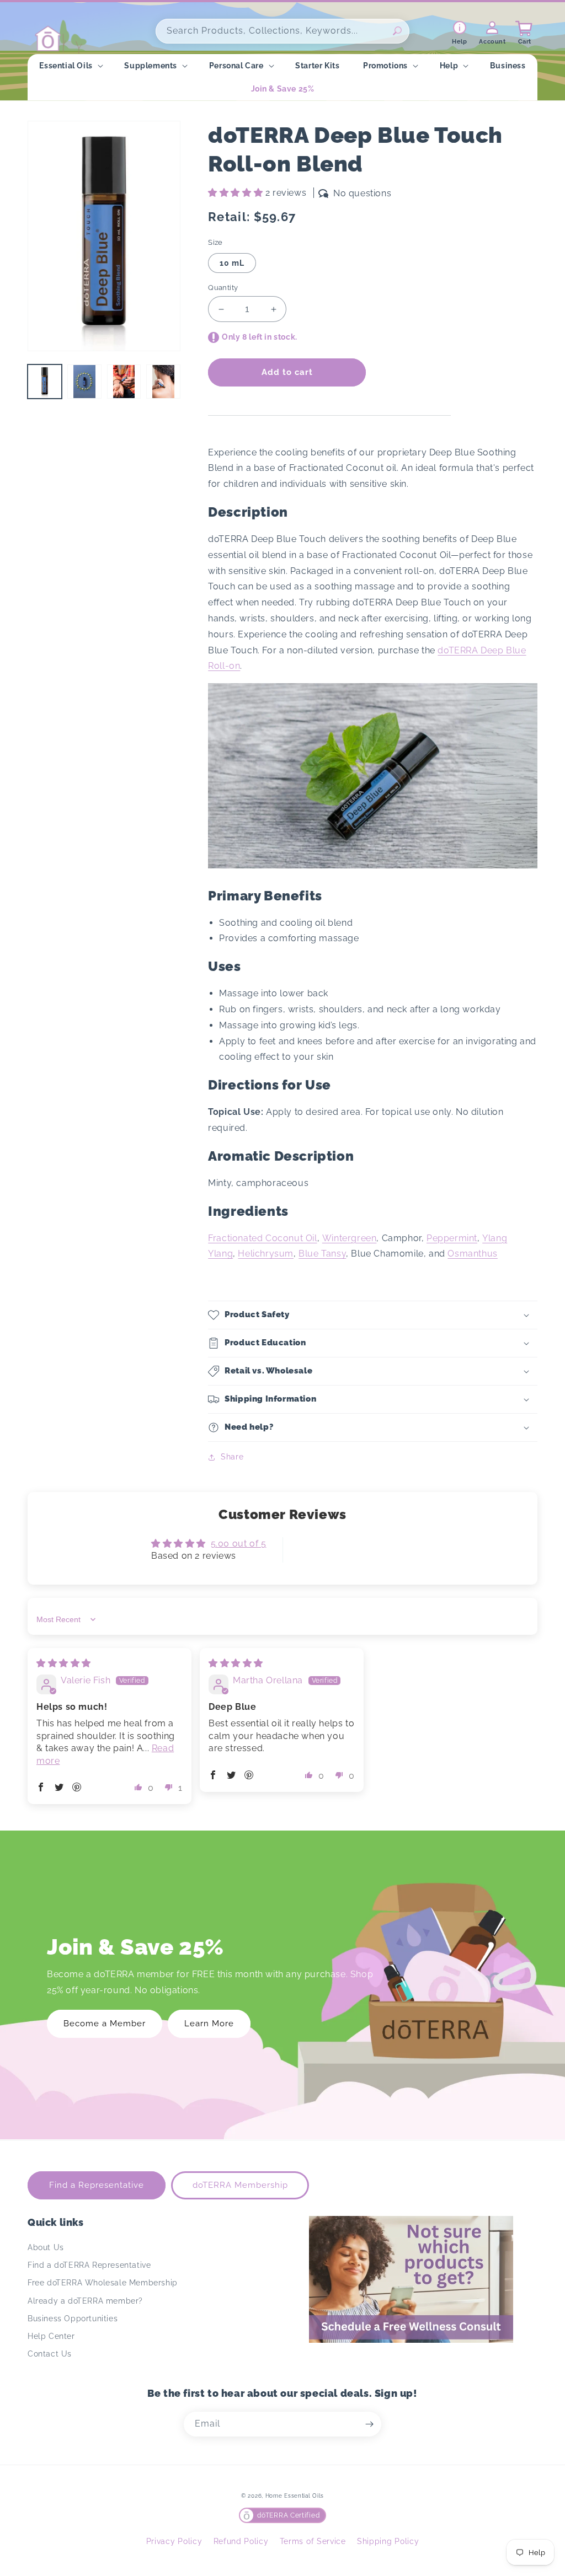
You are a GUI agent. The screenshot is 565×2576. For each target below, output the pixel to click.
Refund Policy (241, 2541)
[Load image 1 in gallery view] (45, 382)
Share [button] (232, 1457)
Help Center (51, 2336)
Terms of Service (313, 2541)
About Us (46, 2247)
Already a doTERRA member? (85, 2301)
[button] (70, 66)
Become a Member (105, 2024)
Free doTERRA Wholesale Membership (103, 2283)
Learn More (209, 2024)
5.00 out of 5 (239, 1544)
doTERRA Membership (240, 2185)
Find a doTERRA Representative (89, 2265)
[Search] (397, 31)
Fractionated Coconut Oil (262, 1238)
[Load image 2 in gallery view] (84, 382)
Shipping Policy (388, 2541)
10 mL (232, 263)
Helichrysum (266, 1254)
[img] (64, 1663)
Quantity (223, 288)
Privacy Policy (174, 2541)
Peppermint (452, 1238)
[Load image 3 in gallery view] (124, 382)
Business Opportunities (73, 2319)
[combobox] (282, 31)
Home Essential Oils (295, 2496)
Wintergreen (350, 1238)
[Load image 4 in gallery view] (163, 382)
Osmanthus (472, 1254)
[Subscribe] (369, 2424)
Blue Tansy (322, 1254)
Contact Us (50, 2354)
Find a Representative (97, 2185)
